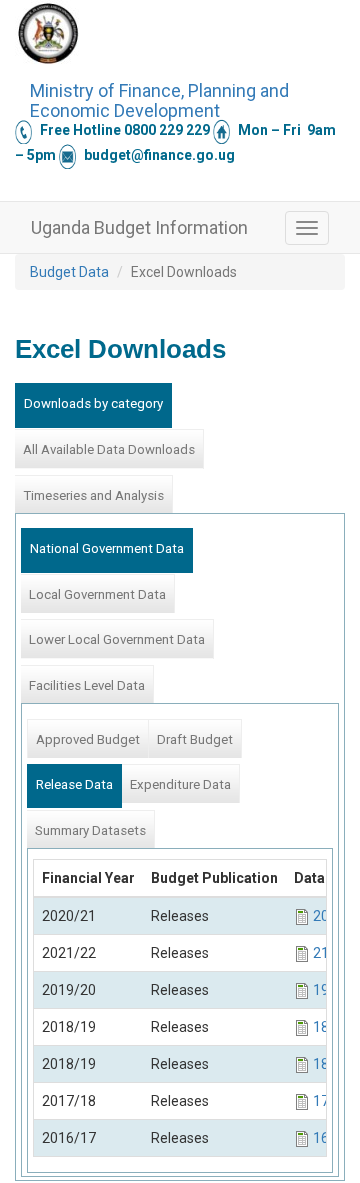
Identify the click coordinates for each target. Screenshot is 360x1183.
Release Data (74, 784)
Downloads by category (93, 403)
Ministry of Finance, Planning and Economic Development (159, 98)
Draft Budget (195, 739)
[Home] (48, 33)
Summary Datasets (90, 830)
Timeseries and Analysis (93, 495)
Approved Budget (88, 739)
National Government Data (107, 548)
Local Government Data (97, 594)
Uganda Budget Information (139, 227)
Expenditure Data (180, 784)
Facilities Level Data (87, 685)
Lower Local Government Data (117, 639)
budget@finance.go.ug (159, 155)
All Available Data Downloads (109, 449)
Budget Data (69, 272)
